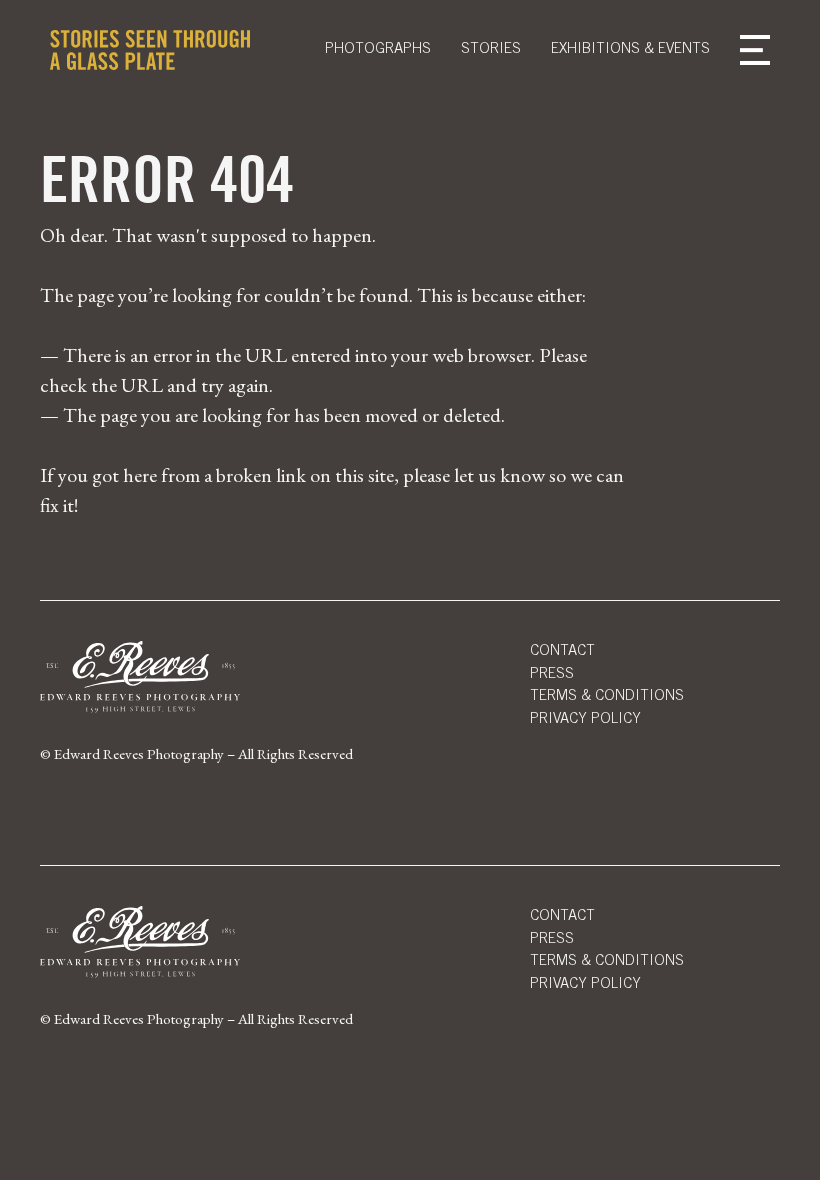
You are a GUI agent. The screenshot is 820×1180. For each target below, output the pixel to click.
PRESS (552, 674)
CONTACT (562, 651)
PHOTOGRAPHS (378, 49)
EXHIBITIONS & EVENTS (630, 49)
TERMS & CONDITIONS (607, 696)
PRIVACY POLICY (585, 984)
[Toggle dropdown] (755, 50)
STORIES (491, 49)
